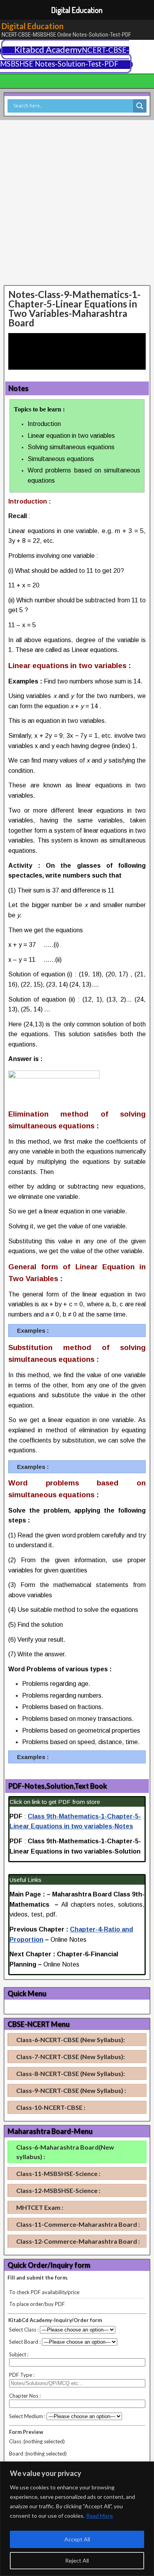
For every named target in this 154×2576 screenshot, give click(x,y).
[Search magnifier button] (140, 106)
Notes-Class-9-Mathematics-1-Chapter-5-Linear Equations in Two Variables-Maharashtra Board (74, 308)
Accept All (77, 2539)
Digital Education (33, 26)
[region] (77, 2519)
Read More (100, 2516)
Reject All (77, 2560)
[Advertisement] (77, 203)
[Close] (146, 2468)
